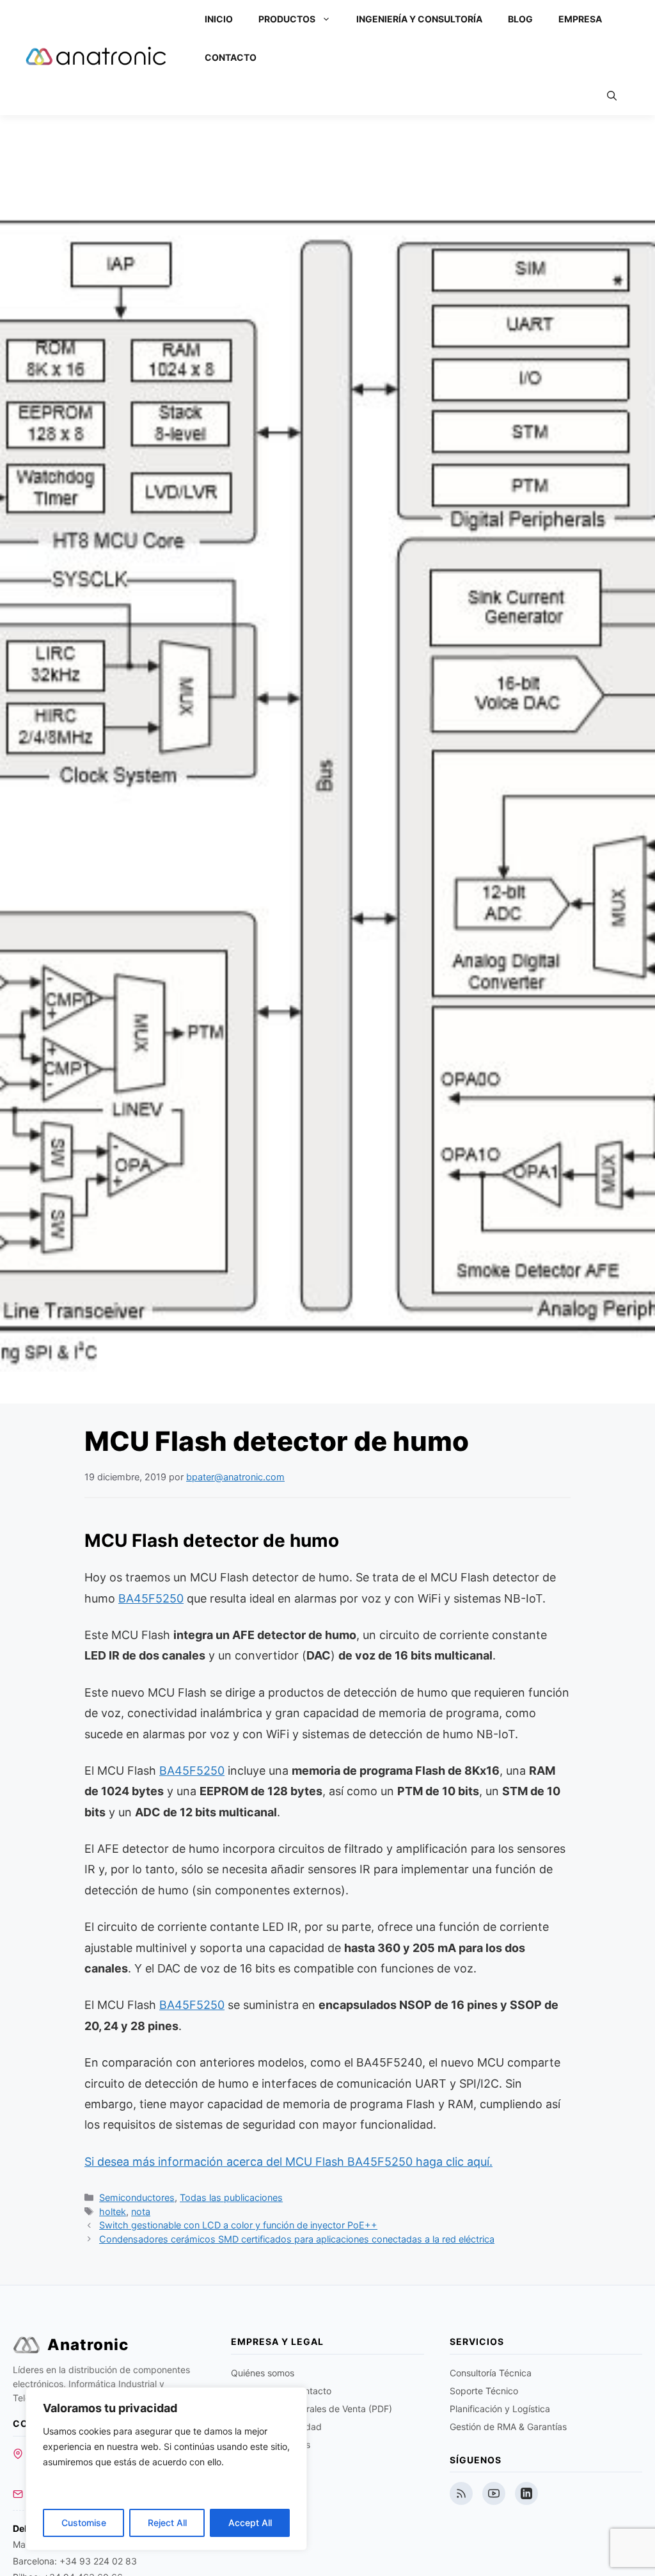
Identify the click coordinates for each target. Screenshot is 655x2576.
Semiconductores (137, 2197)
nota (141, 2212)
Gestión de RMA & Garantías (508, 2427)
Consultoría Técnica (491, 2373)
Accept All (250, 2523)
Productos (287, 19)
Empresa (580, 19)
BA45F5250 (151, 1598)
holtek (113, 2212)
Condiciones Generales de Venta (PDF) (312, 2409)
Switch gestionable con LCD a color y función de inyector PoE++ (238, 2225)
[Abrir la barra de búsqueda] (612, 96)
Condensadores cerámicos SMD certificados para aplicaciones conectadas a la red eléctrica (297, 2239)
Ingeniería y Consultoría (419, 19)
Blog (520, 19)
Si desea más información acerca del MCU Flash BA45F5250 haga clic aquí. (288, 2162)
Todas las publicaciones (231, 2197)
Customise (84, 2523)
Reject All (167, 2523)
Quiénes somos (263, 2373)
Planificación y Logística (500, 2409)
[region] (166, 2469)
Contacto (231, 57)
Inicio (219, 19)
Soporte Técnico (484, 2391)
